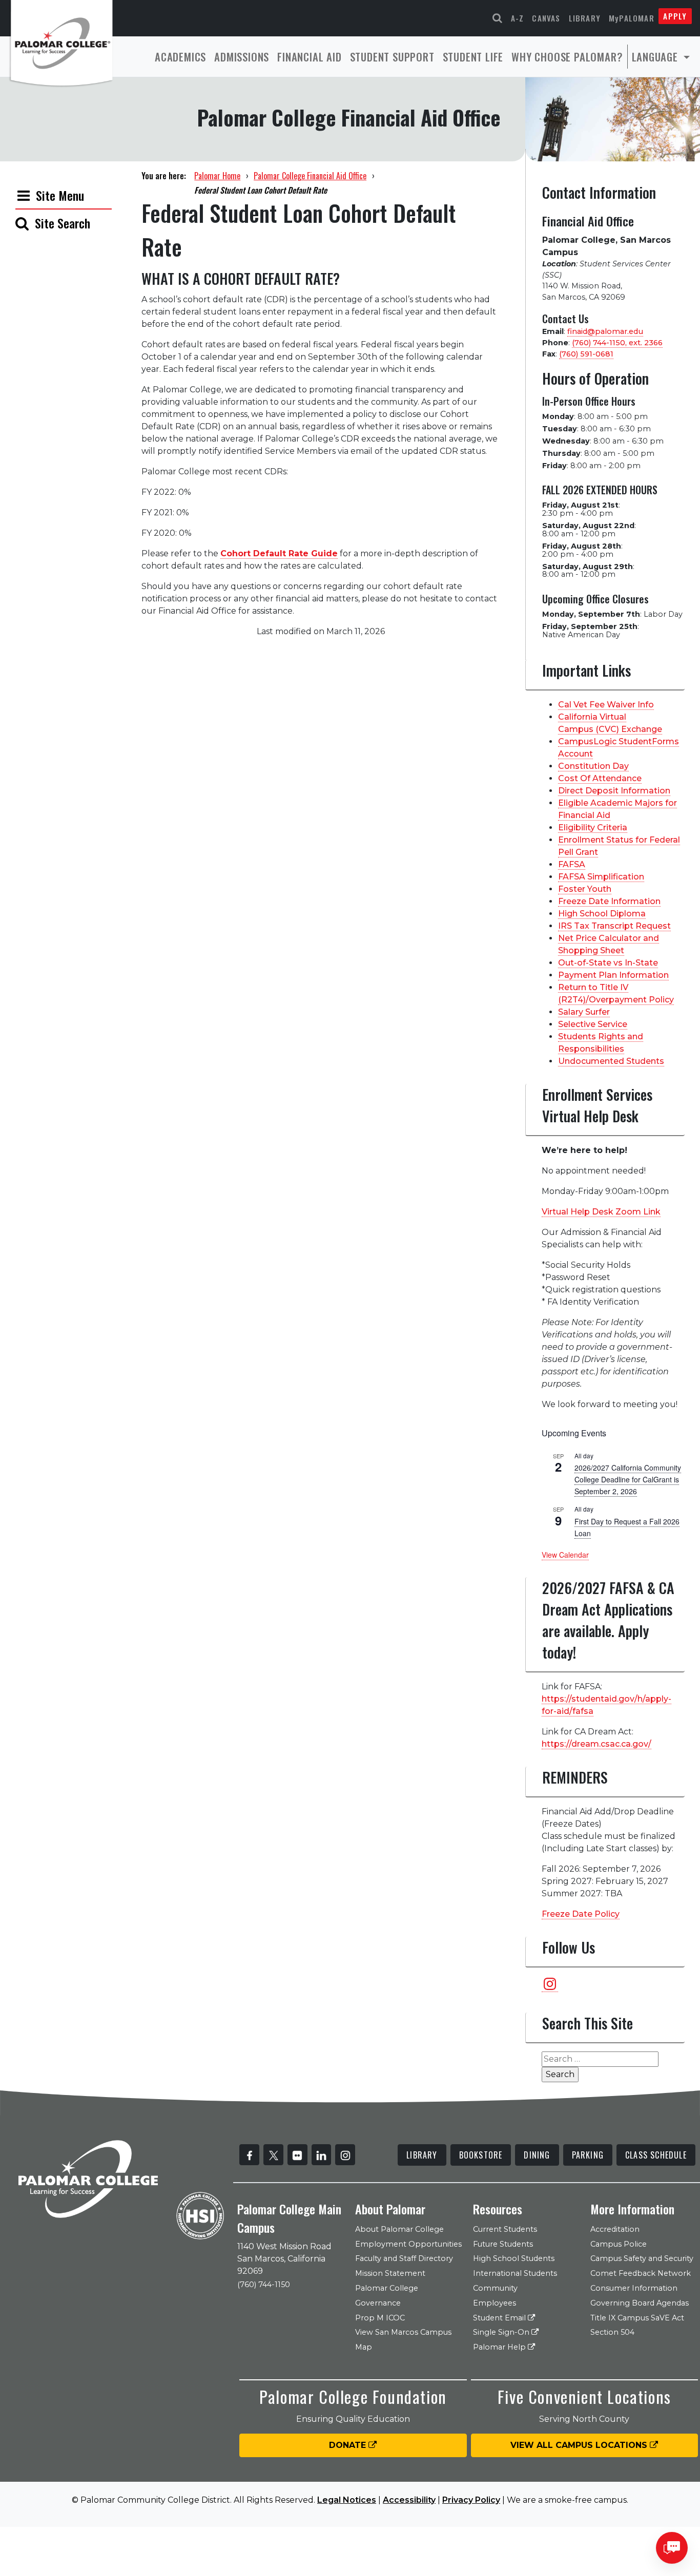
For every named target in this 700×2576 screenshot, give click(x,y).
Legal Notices (347, 2500)
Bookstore (481, 2155)
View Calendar (565, 1555)
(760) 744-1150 (264, 2285)
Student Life (473, 57)
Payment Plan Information (613, 975)
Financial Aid (309, 57)
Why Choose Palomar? (567, 57)
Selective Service (593, 1024)
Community (495, 2288)
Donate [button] (349, 2445)
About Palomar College (399, 2229)
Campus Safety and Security (642, 2258)
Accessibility (409, 2500)
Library (585, 18)
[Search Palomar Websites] (498, 18)
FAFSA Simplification (601, 877)
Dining (537, 2155)
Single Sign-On (502, 2332)
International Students (515, 2273)
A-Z (518, 18)
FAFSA (572, 864)
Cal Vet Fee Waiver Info (606, 705)
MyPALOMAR (632, 18)
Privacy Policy (471, 2500)
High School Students (514, 2258)
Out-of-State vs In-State (608, 963)
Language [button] (656, 57)
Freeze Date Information (609, 901)
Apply (675, 16)
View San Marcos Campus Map (403, 2340)
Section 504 (612, 2332)
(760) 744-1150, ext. (617, 343)
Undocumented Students (611, 1061)
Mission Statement (390, 2273)
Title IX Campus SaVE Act (637, 2318)
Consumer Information (634, 2288)
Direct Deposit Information (614, 791)
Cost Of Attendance (600, 778)
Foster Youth (585, 889)
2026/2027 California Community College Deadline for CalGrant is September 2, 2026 (628, 1479)
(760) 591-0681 (586, 354)
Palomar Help (500, 2347)
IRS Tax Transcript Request (614, 926)
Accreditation (615, 2229)
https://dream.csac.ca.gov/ (596, 1744)
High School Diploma (602, 914)
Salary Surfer (584, 1012)
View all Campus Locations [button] (580, 2445)
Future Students (503, 2244)
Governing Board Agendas (640, 2303)
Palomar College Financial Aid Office (310, 176)
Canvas (546, 18)
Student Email (500, 2318)
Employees (495, 2303)
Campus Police (619, 2244)
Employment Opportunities (408, 2244)
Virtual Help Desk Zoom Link (601, 1212)
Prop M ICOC (380, 2318)
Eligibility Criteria (593, 828)
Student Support (392, 57)
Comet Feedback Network (641, 2273)
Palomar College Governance (387, 2296)
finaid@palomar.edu (605, 331)
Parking (588, 2155)
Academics (180, 57)
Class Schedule (656, 2155)
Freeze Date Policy (581, 1914)
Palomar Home (217, 176)
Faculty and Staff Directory (404, 2258)
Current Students (505, 2229)
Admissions (242, 57)
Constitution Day (593, 766)
